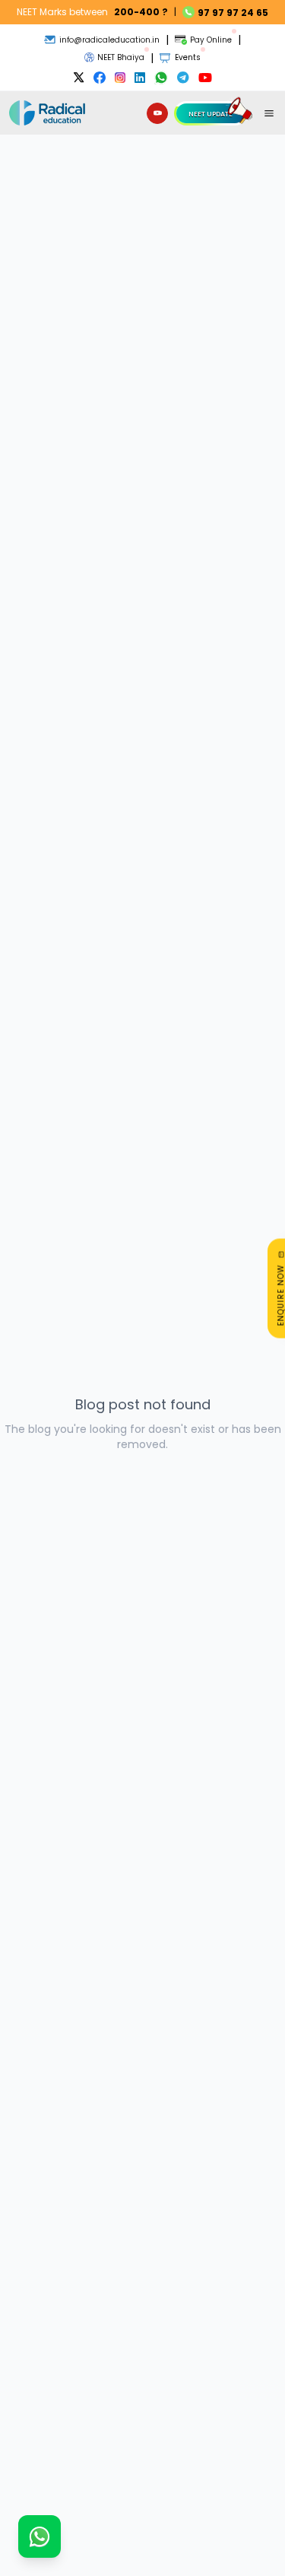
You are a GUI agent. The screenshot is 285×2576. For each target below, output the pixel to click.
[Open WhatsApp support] (40, 2536)
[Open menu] (269, 113)
